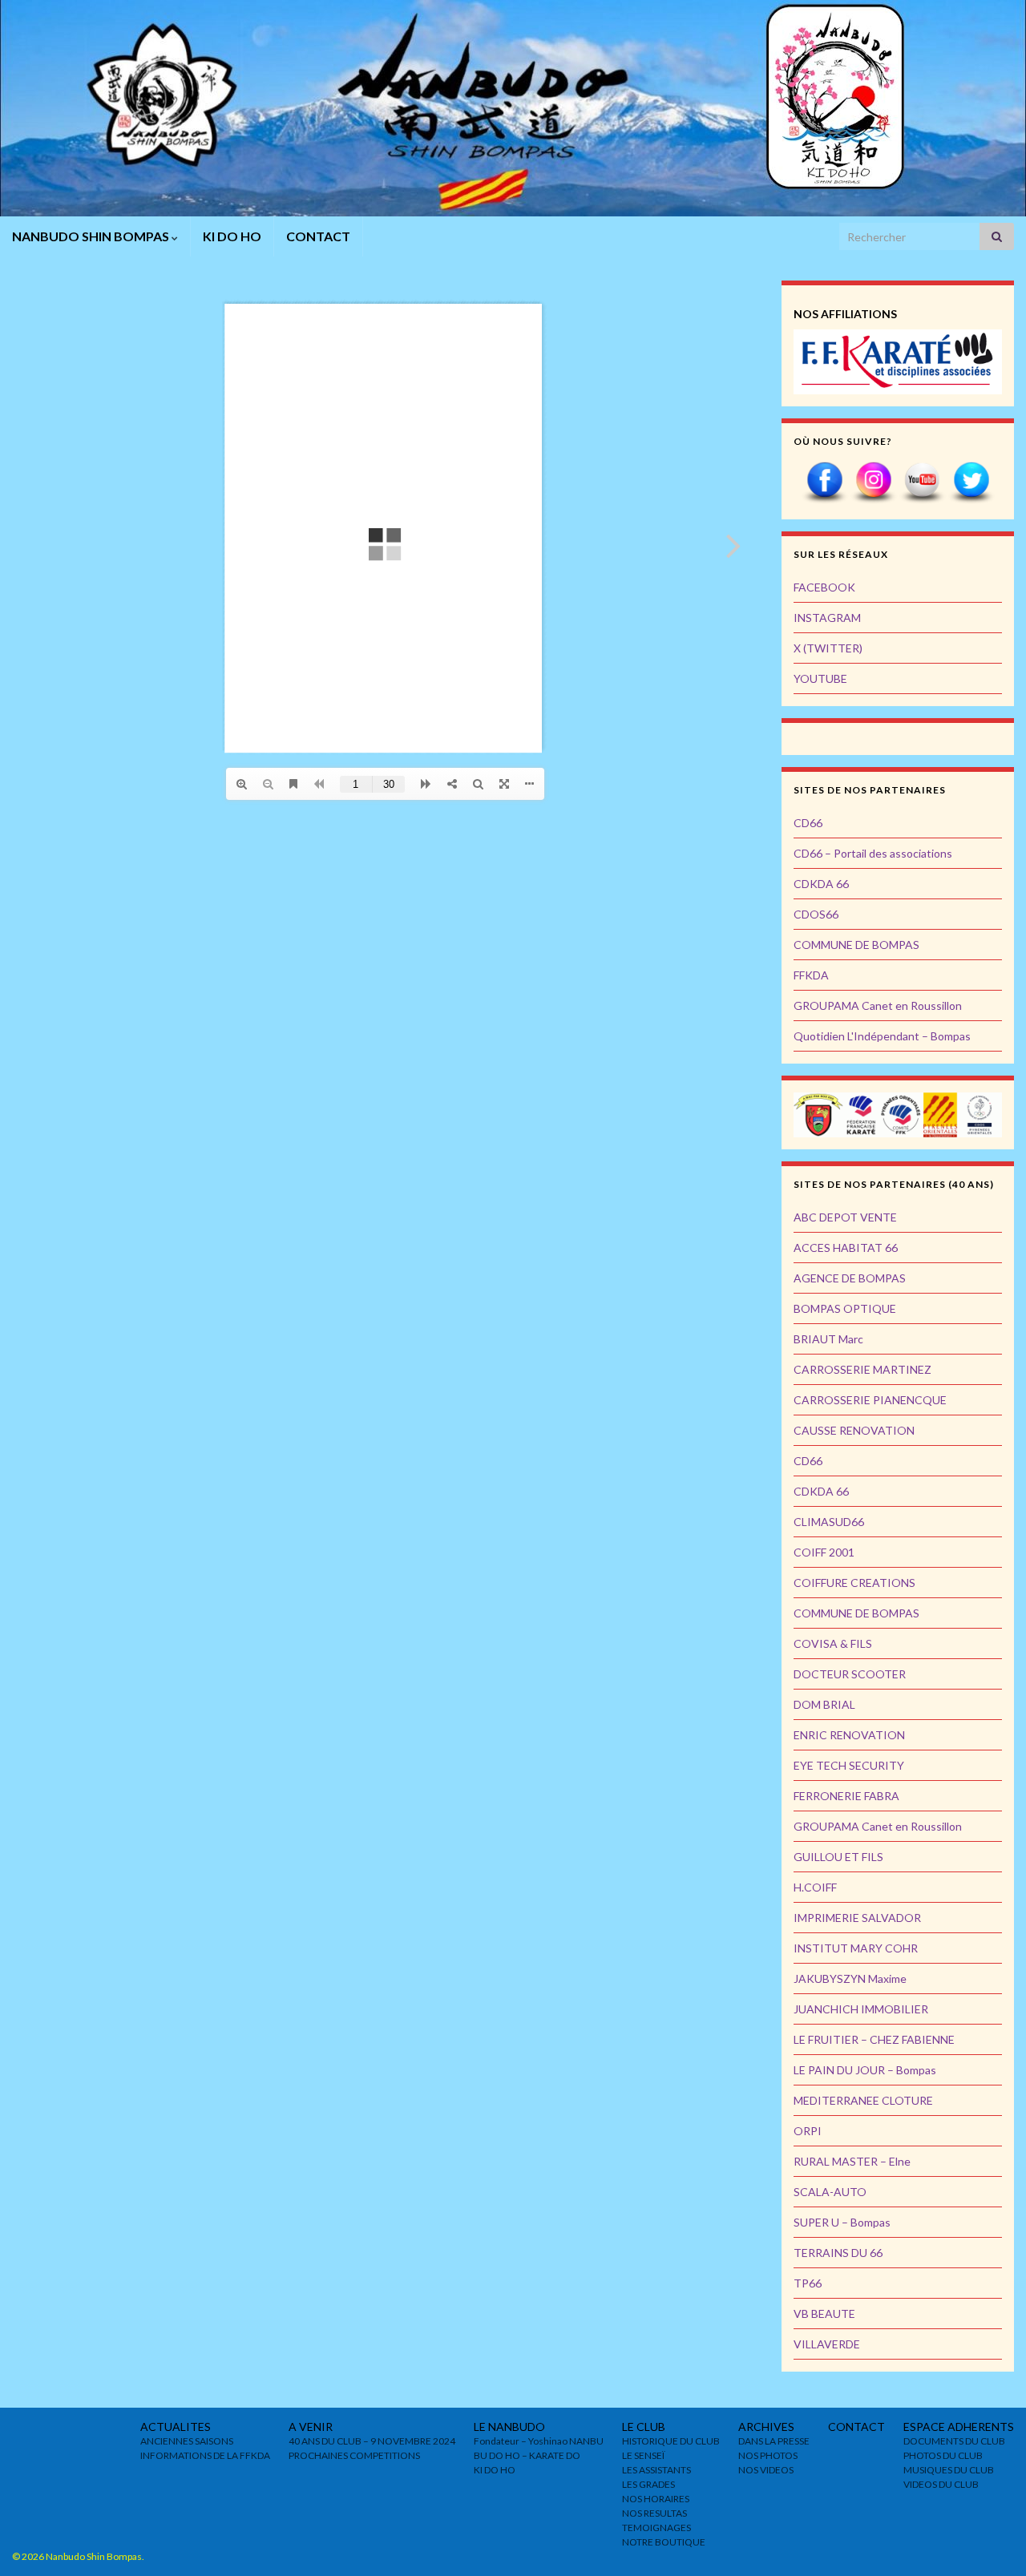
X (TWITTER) (828, 648)
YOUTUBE (820, 678)
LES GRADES (648, 2484)
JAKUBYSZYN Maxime (850, 1978)
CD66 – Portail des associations (873, 853)
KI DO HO (232, 236)
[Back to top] (990, 2540)
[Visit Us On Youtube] (922, 481)
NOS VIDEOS (766, 2470)
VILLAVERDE (827, 2344)
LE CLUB (644, 2427)
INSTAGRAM (827, 618)
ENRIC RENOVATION (849, 1735)
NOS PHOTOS (768, 2455)
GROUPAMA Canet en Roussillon (878, 1005)
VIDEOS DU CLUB (941, 2484)
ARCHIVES (766, 2427)
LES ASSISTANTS (656, 2470)
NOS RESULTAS (654, 2513)
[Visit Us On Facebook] (824, 481)
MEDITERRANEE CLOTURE (863, 2100)
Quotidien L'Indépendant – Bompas (882, 1036)
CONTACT (318, 236)
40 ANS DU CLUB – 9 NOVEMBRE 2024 (372, 2441)
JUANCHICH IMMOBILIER (861, 2009)
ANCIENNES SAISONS (187, 2441)
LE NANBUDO (509, 2427)
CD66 (808, 823)
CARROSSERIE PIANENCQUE (870, 1400)
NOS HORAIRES (656, 2499)
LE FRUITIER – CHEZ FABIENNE (874, 2039)
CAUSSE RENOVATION (854, 1430)
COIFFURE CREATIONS (854, 1583)
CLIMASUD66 (829, 1522)
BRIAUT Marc (828, 1339)
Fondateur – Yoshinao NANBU (539, 2441)
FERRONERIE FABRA (846, 1796)
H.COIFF (815, 1887)
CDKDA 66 (821, 884)
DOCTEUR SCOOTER (850, 1674)
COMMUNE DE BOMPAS (856, 945)
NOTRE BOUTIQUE (664, 2542)
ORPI (808, 2131)
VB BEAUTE (824, 2314)
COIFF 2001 (824, 1552)
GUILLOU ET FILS (838, 1857)
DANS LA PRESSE (774, 2441)
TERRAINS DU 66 (838, 2253)
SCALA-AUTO (830, 2192)
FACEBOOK (824, 587)
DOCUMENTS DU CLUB (954, 2441)
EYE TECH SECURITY (849, 1765)
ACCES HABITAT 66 (846, 1248)
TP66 (808, 2283)
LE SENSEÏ (643, 2455)
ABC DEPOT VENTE (845, 1217)
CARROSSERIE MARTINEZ (862, 1369)
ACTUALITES (176, 2427)
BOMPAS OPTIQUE (845, 1308)
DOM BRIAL (824, 1704)
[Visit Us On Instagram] (873, 481)
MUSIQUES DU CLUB (949, 2470)
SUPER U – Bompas (842, 2222)
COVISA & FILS (833, 1643)
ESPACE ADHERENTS (959, 2427)
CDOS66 (816, 914)
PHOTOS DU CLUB (943, 2455)
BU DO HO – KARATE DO (527, 2455)
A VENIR (311, 2427)
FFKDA (811, 975)
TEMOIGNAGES (656, 2528)
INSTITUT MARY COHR (856, 1948)
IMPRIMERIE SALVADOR (857, 1918)
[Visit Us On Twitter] (971, 481)
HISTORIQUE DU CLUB (671, 2441)
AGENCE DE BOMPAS (850, 1278)
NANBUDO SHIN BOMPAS (92, 236)
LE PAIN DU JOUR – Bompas (865, 2070)
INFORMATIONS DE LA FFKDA (205, 2455)
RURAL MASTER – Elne (852, 2161)
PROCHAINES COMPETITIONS (354, 2455)
